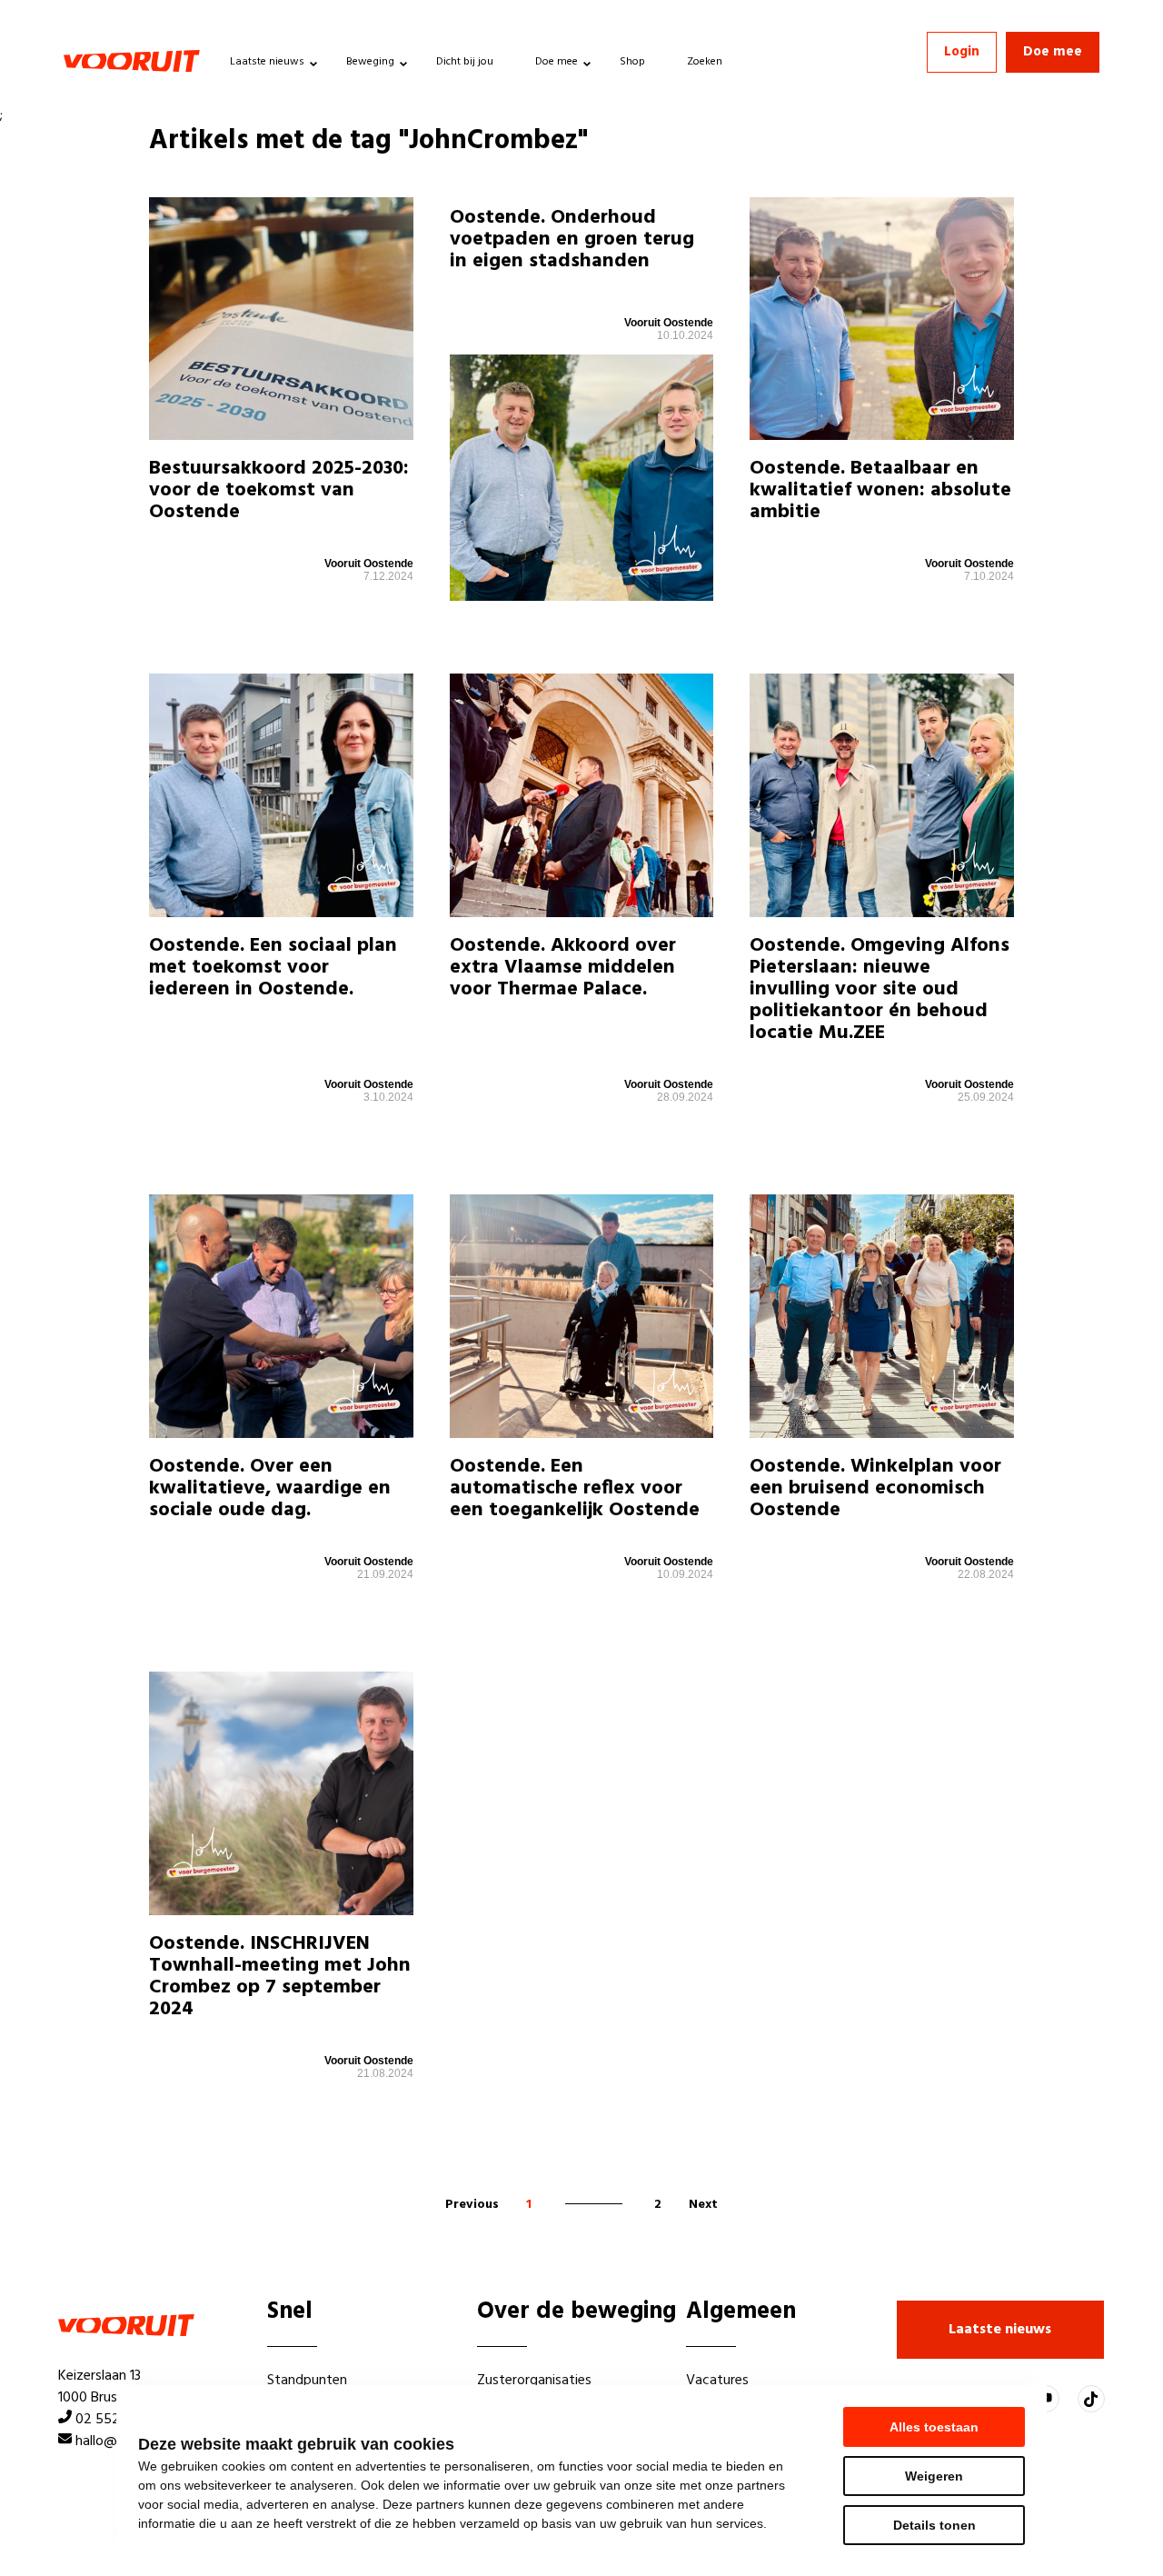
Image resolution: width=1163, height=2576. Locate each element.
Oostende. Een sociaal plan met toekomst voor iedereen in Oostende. (273, 968)
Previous (472, 2205)
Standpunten (307, 2381)
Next (703, 2205)
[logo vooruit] (132, 61)
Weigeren (934, 2476)
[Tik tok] (1091, 2399)
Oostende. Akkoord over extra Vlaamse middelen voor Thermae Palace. (563, 968)
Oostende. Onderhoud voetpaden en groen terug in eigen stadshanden (572, 240)
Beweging (370, 62)
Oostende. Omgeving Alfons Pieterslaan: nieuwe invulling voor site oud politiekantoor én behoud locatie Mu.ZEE (880, 990)
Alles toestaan (934, 2427)
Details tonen (934, 2525)
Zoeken (705, 62)
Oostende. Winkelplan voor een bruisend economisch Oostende (875, 1488)
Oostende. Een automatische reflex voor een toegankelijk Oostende (575, 1488)
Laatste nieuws (267, 62)
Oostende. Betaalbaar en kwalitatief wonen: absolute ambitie (880, 490)
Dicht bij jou (465, 62)
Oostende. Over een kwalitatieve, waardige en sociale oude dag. (270, 1488)
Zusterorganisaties (534, 2381)
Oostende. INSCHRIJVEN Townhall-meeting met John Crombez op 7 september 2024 (280, 1977)
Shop (632, 62)
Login (962, 52)
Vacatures (717, 2381)
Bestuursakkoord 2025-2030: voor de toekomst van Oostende (279, 490)
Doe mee (557, 62)
